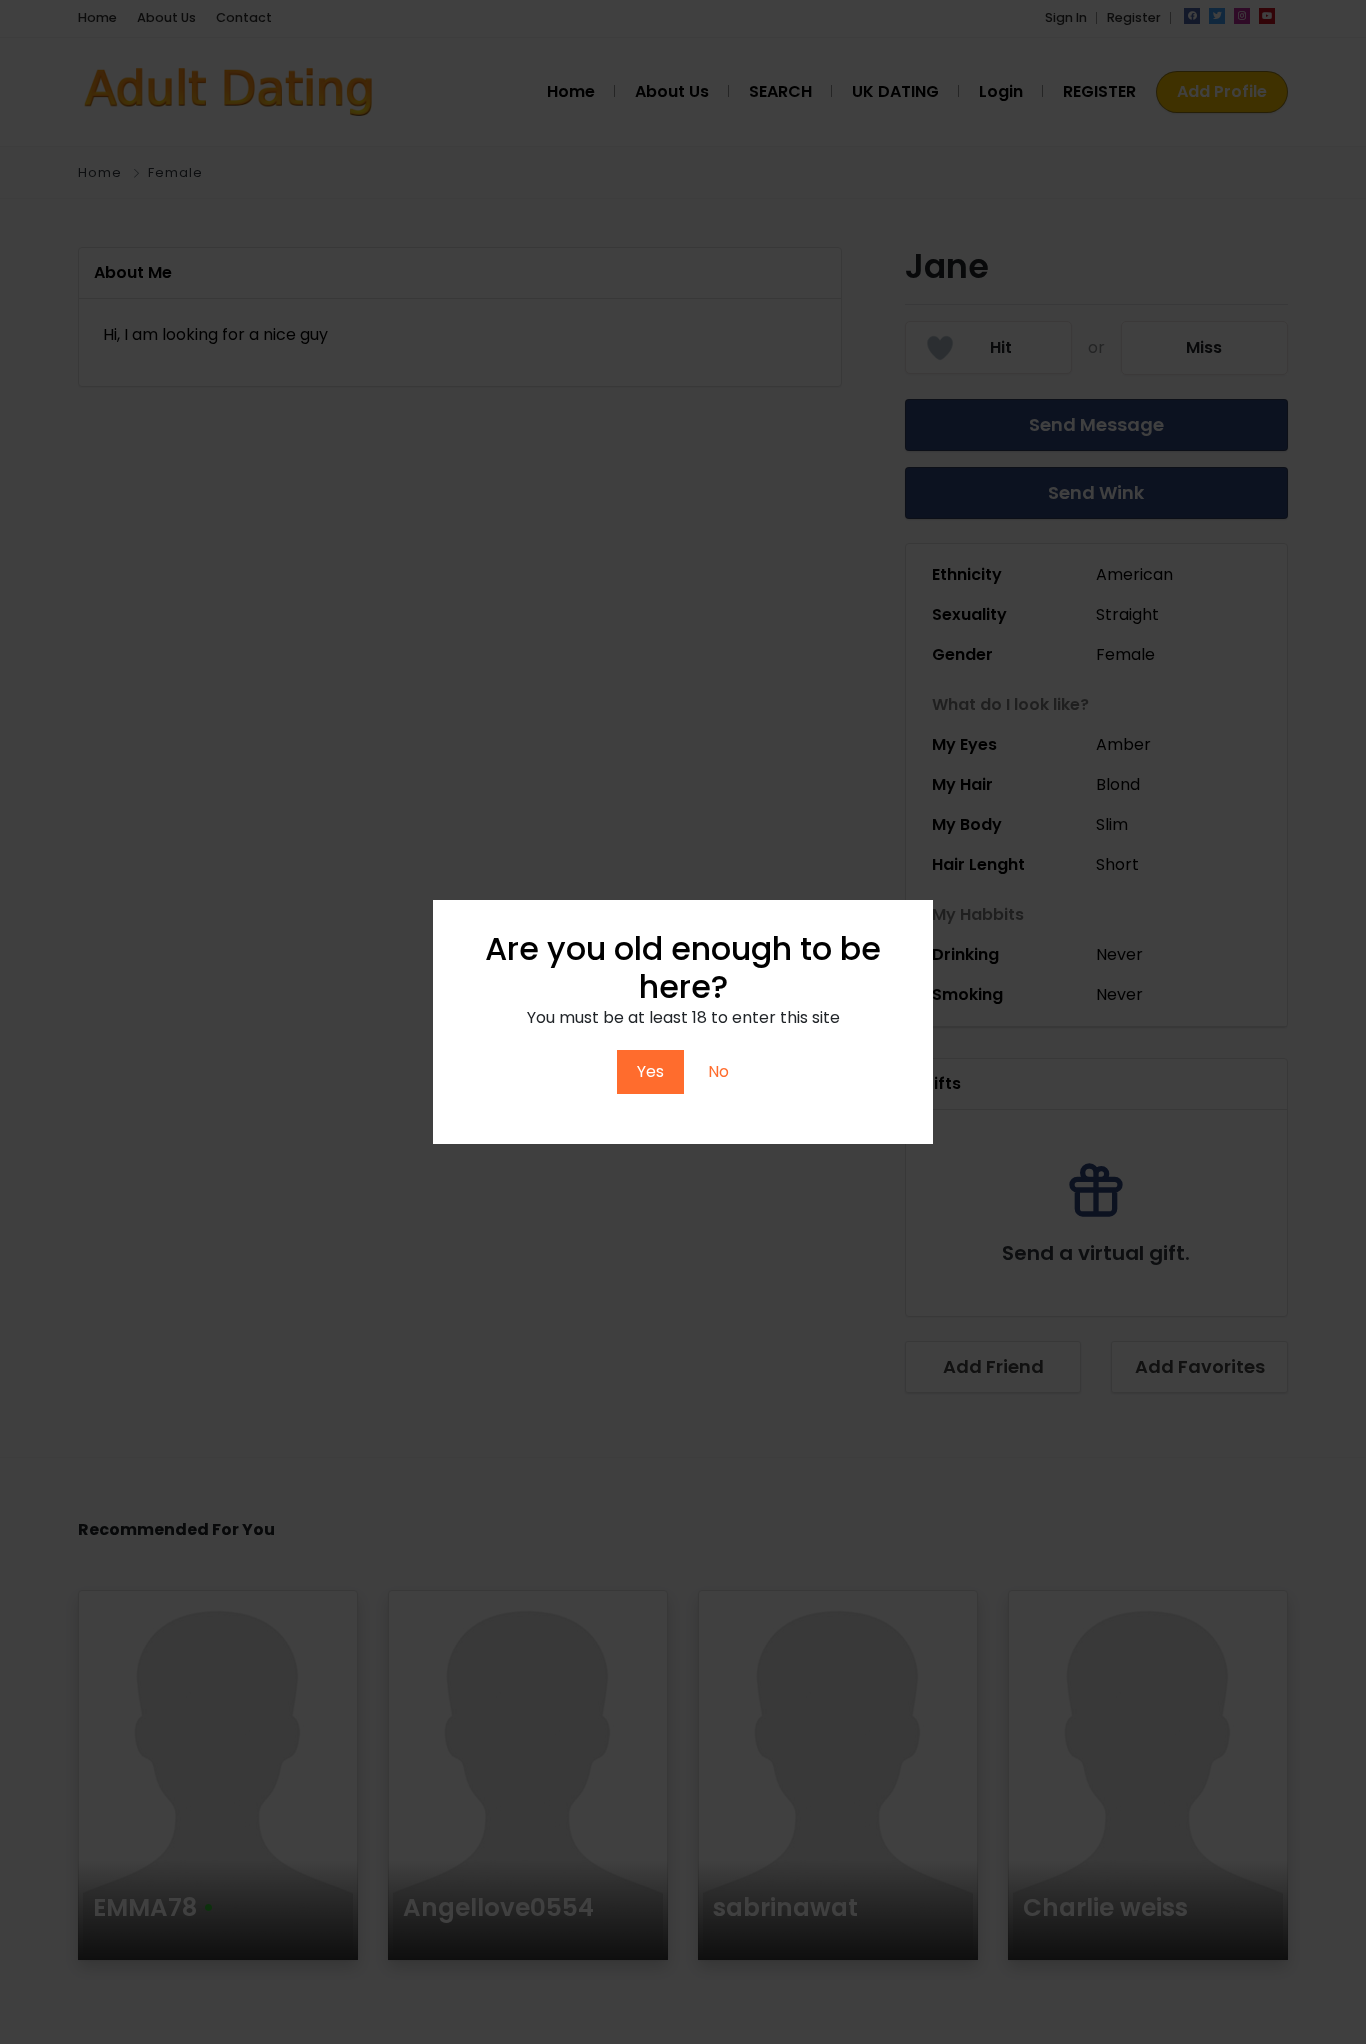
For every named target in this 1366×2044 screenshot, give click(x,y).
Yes (650, 1071)
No (718, 1071)
